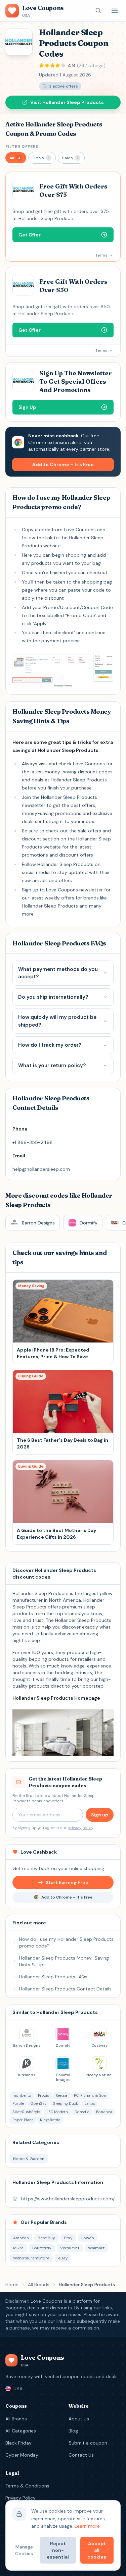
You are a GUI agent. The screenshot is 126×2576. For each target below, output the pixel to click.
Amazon (21, 2238)
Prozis (44, 2095)
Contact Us (81, 2455)
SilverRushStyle (26, 2112)
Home (12, 2285)
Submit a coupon (88, 2443)
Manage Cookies (24, 2550)
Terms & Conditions (27, 2486)
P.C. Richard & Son (90, 2095)
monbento (22, 2095)
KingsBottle (50, 2120)
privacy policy (80, 1828)
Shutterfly (42, 2248)
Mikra (18, 2248)
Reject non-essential (58, 2550)
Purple (18, 2103)
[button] (16, 158)
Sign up (100, 1815)
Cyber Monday (22, 2455)
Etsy (68, 2238)
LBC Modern (57, 2112)
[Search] (98, 11)
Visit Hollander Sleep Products (67, 102)
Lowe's (88, 2238)
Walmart (96, 2248)
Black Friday (18, 2443)
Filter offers (22, 147)
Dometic (82, 2112)
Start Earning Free (67, 1882)
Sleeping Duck (66, 2103)
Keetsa (61, 2095)
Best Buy (46, 2238)
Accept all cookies (97, 2550)
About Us (79, 2419)
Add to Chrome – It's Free (63, 464)
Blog (73, 2431)
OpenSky (38, 2103)
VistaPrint (70, 2248)
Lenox (90, 2103)
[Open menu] (115, 11)
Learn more (87, 2526)
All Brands (39, 2285)
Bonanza (104, 2112)
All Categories (21, 2431)
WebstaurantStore (31, 2258)
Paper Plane (23, 2120)
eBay (63, 2258)
